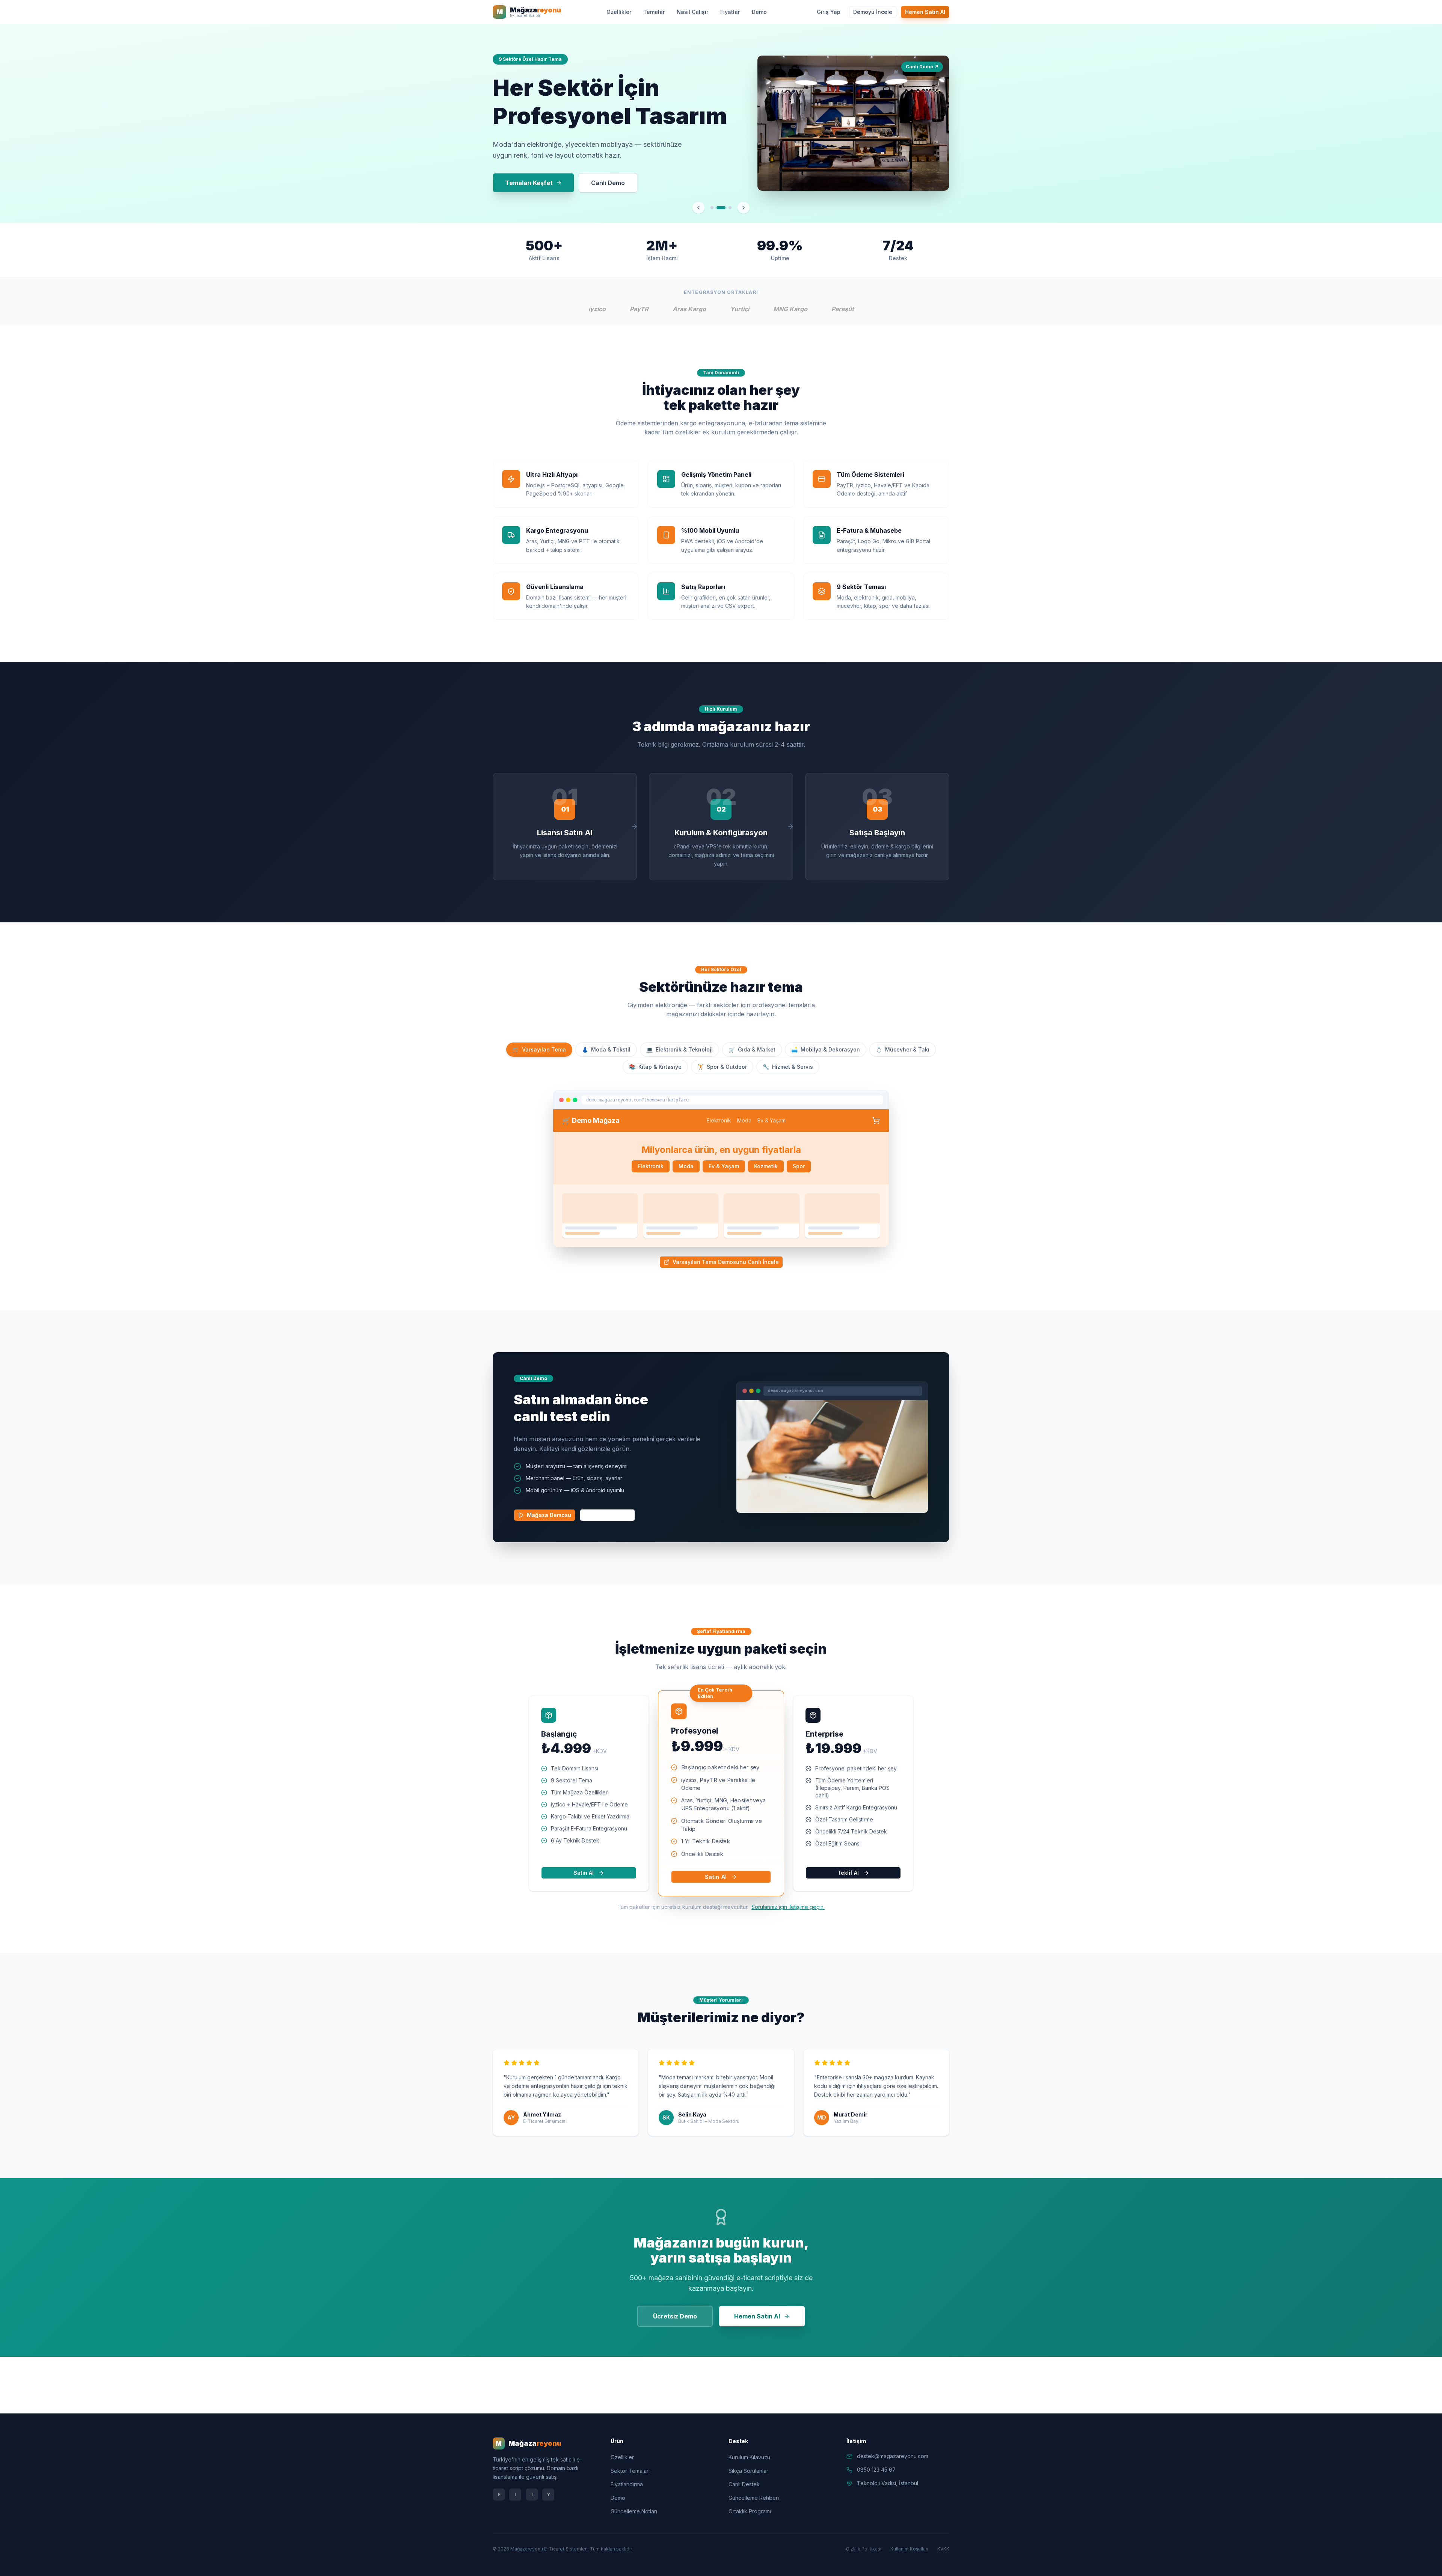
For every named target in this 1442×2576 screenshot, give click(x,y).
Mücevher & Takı (903, 1049)
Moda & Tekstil (606, 1049)
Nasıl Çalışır (692, 12)
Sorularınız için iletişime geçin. (788, 1907)
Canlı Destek (744, 2484)
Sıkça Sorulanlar (748, 2471)
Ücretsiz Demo (675, 2316)
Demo (759, 12)
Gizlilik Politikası (864, 2549)
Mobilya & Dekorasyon (826, 1049)
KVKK (943, 2549)
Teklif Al (848, 1873)
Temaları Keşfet (529, 183)
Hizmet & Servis (788, 1067)
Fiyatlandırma (627, 2484)
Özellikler (619, 12)
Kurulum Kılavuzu (749, 2457)
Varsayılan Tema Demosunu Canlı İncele (726, 1262)
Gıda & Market (752, 1049)
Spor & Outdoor (722, 1067)
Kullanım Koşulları (909, 2549)
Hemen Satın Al (925, 12)
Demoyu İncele (873, 12)
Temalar (654, 12)
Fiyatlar (730, 12)
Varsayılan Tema (539, 1049)
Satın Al (584, 1873)
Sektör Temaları (630, 2471)
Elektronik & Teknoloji (680, 1049)
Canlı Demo (608, 183)
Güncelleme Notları (634, 2511)
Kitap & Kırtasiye (655, 1067)
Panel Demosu (612, 1515)
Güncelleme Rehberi (754, 2498)
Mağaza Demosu (549, 1515)
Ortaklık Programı (750, 2511)
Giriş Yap (829, 12)
